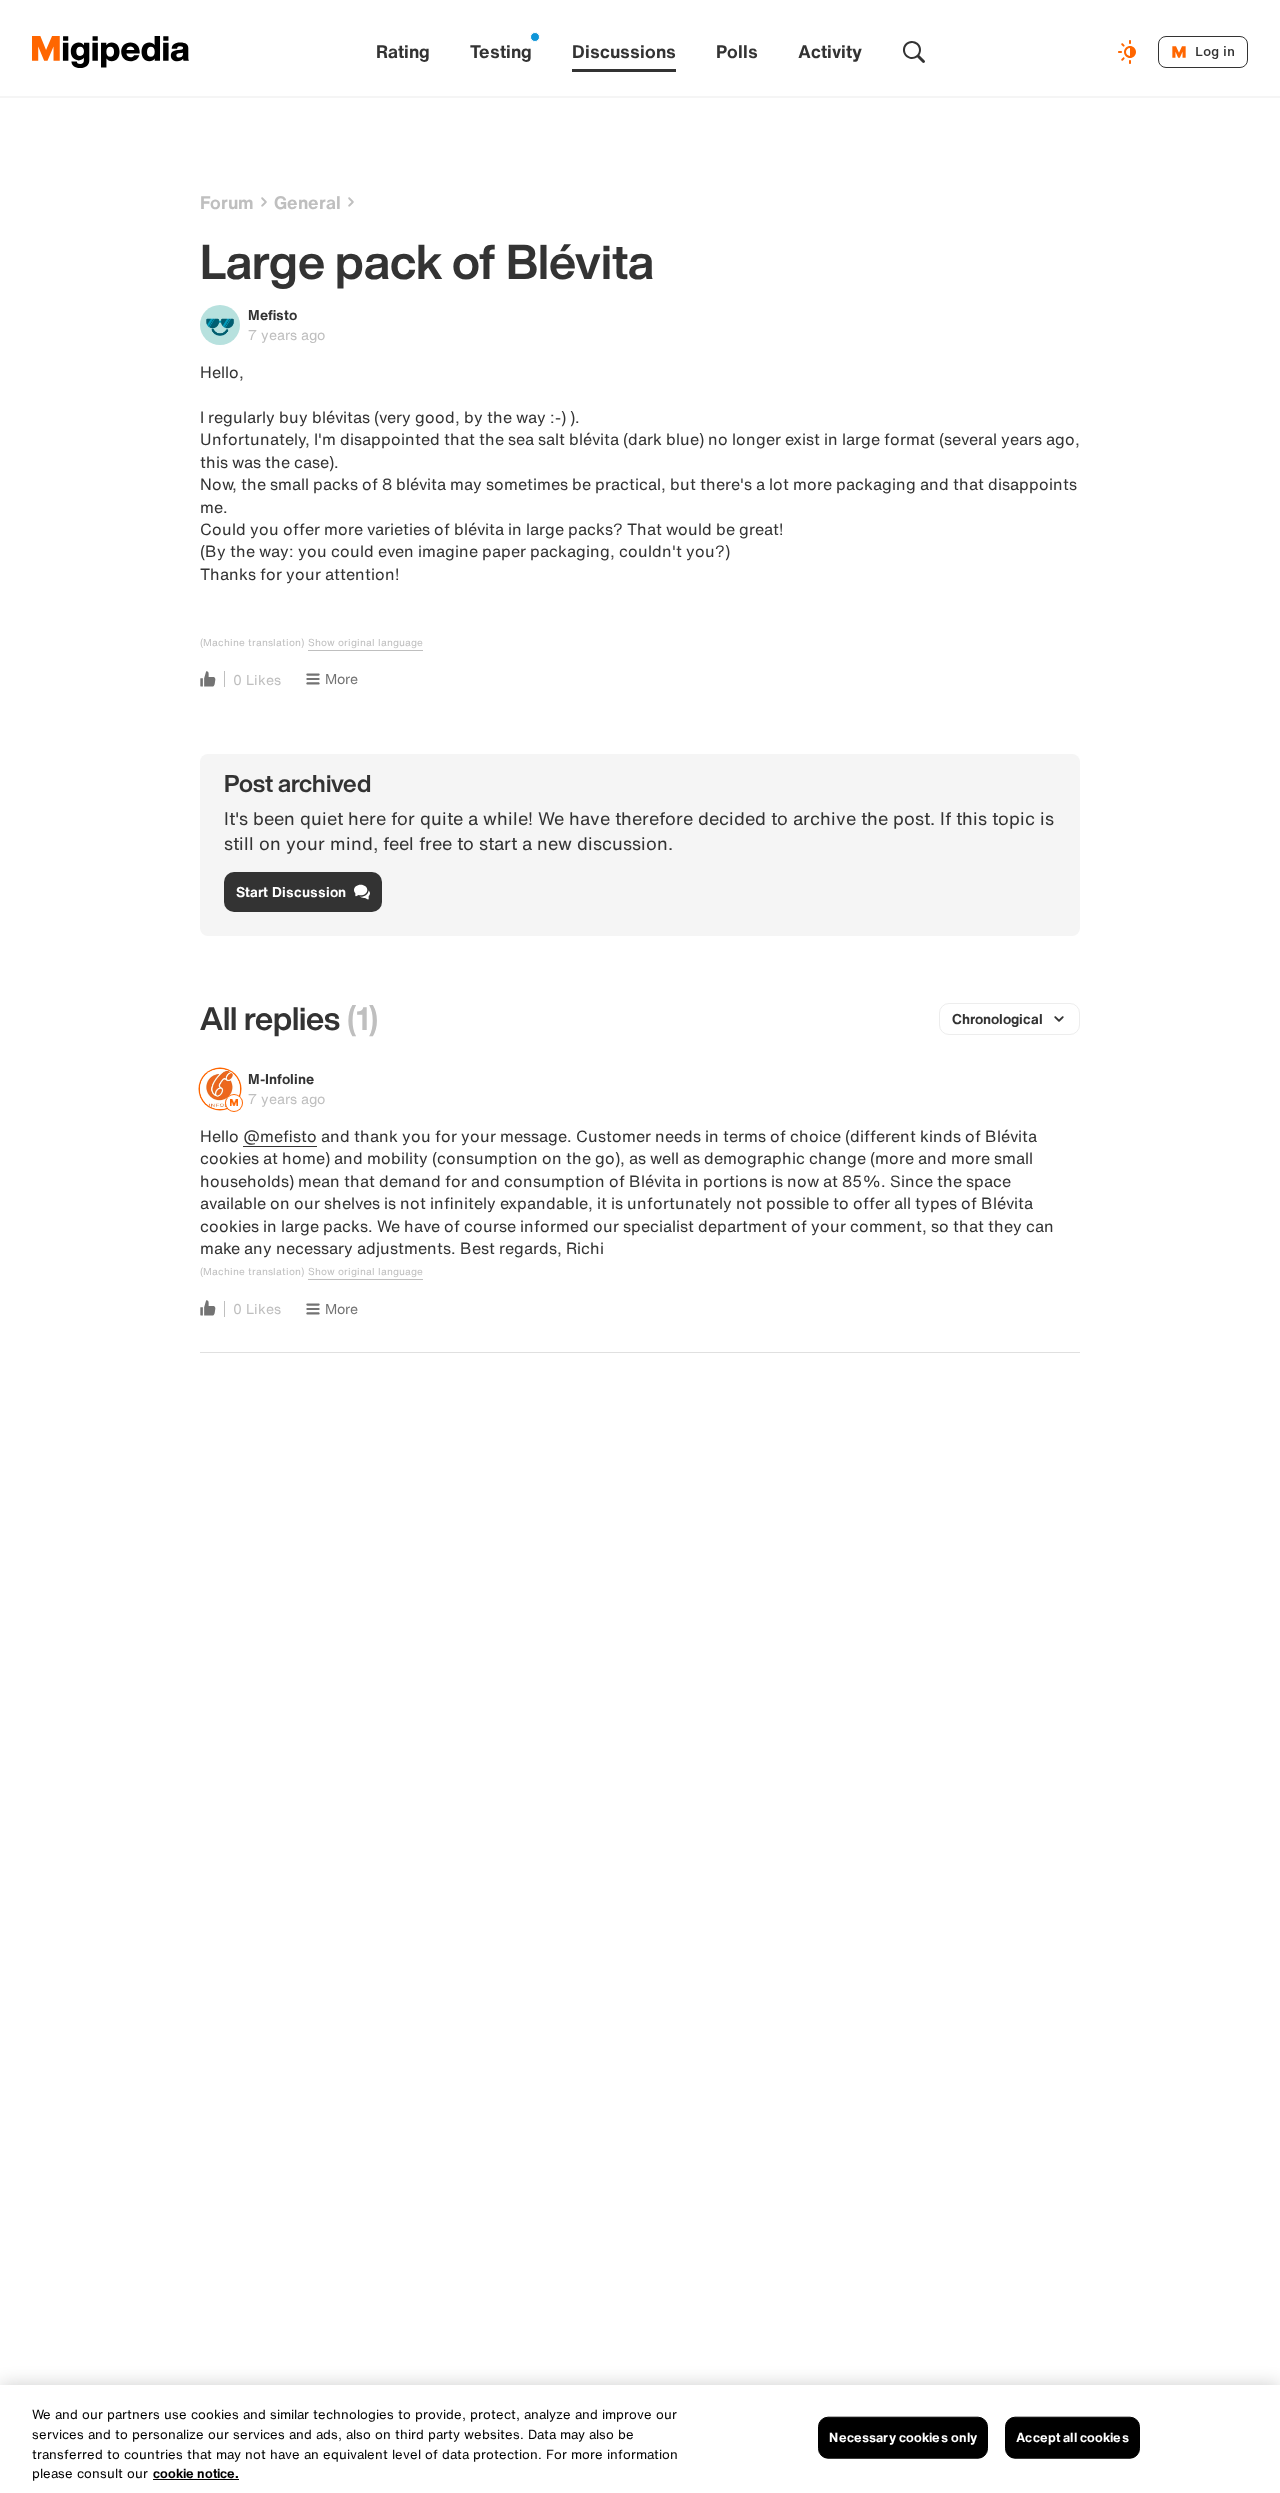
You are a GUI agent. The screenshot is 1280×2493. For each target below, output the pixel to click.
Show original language (365, 643)
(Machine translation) (252, 643)
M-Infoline (281, 1078)
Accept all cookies (1072, 2437)
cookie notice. (196, 2472)
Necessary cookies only (903, 2437)
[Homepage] (111, 52)
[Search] (914, 52)
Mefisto (272, 314)
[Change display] (1130, 52)
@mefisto (280, 1136)
